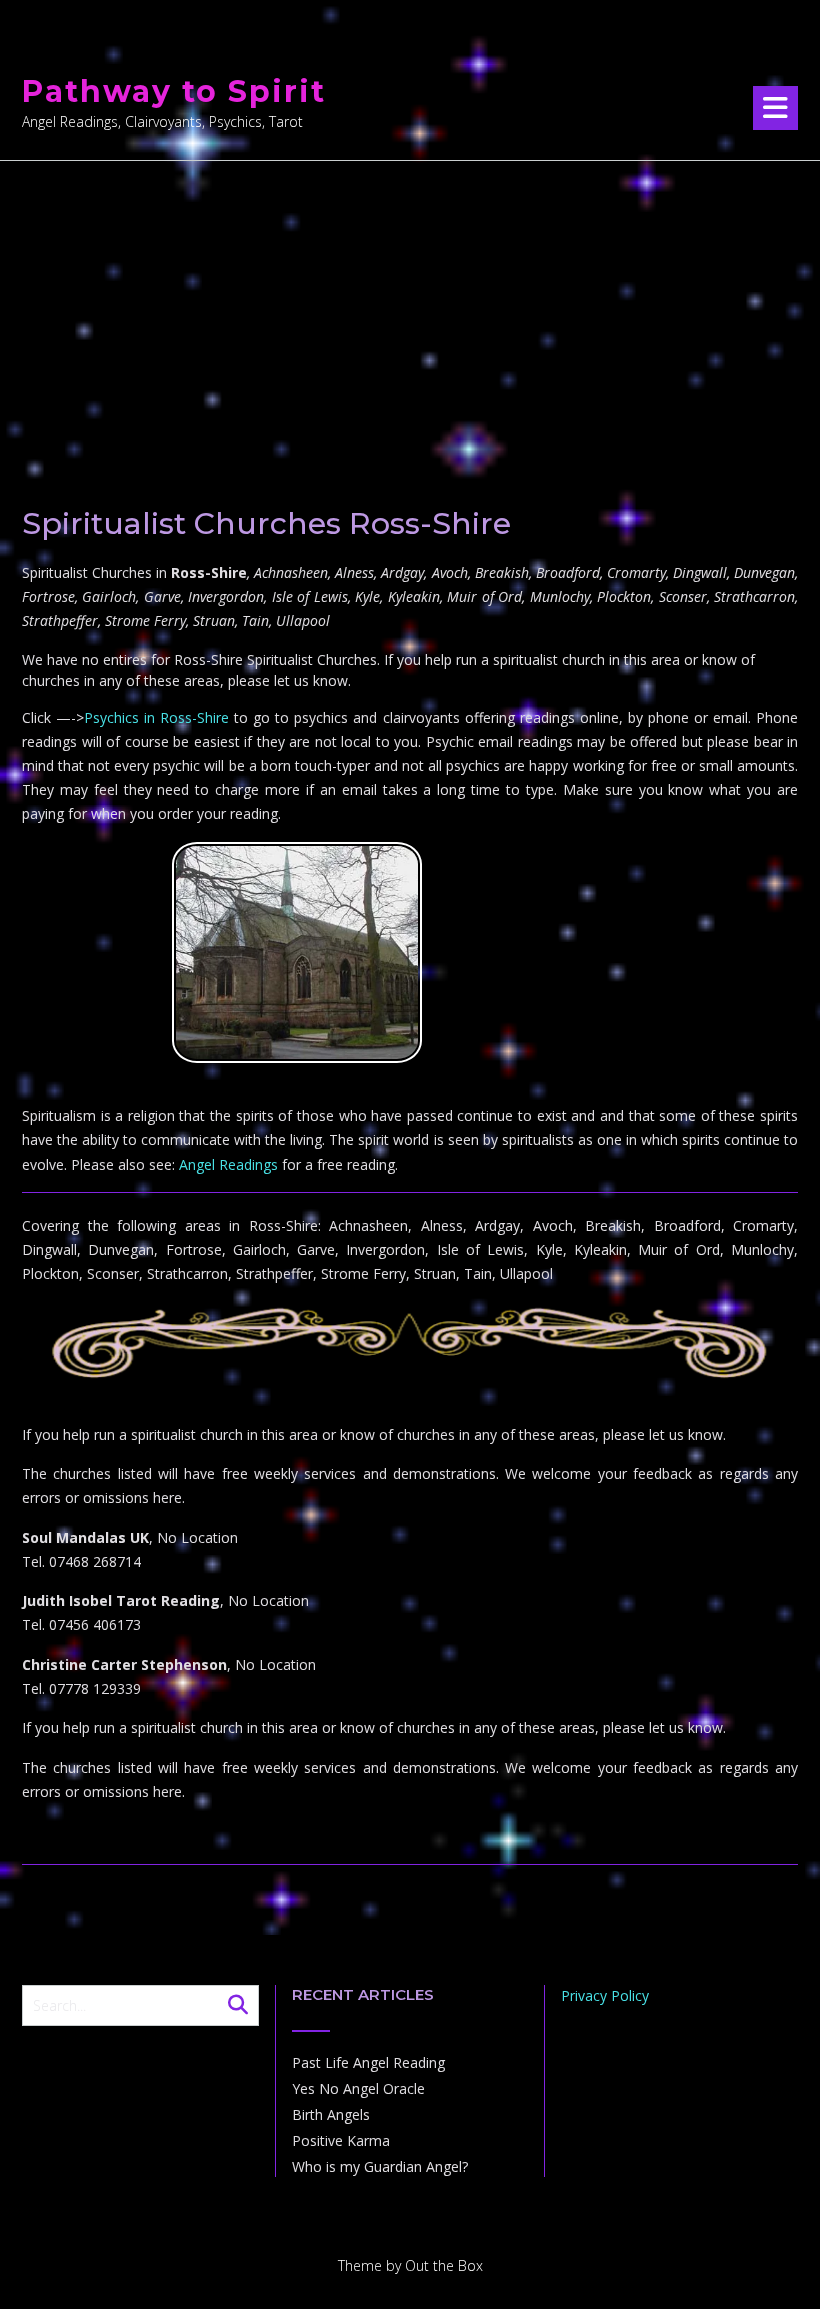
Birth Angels (331, 2114)
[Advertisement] (410, 311)
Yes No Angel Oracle (358, 2088)
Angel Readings (228, 1164)
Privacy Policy (605, 1995)
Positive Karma (341, 2140)
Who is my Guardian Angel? (380, 2166)
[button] (775, 108)
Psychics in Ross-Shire (156, 717)
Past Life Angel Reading (368, 2062)
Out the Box (444, 2265)
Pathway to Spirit (174, 91)
